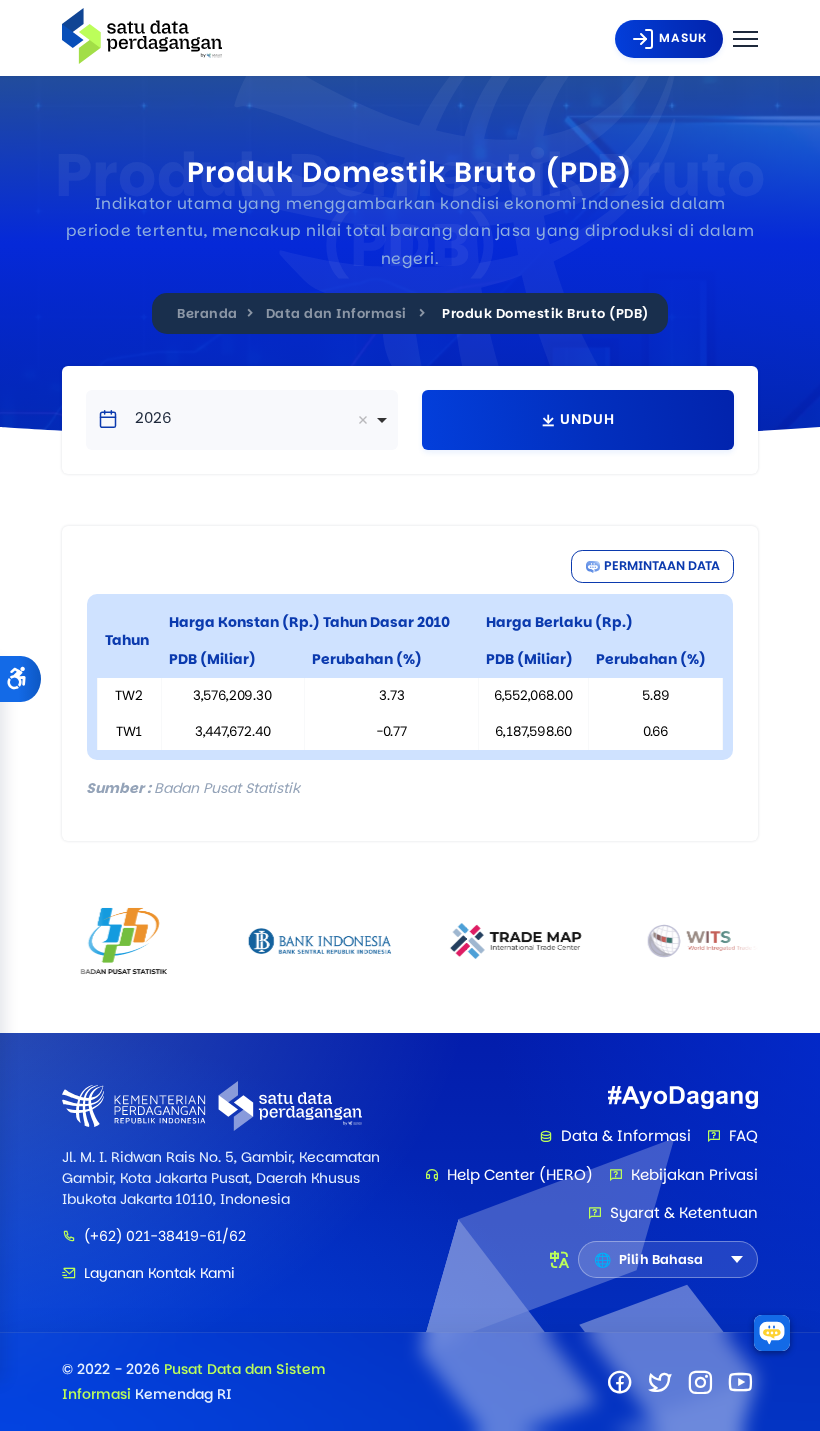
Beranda (207, 313)
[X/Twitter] (660, 1382)
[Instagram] (700, 1382)
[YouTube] (740, 1382)
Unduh (587, 419)
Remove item (363, 420)
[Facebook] (620, 1382)
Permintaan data (662, 565)
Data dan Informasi (336, 313)
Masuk (683, 37)
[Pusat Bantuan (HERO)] (772, 1333)
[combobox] (242, 420)
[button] (20, 679)
